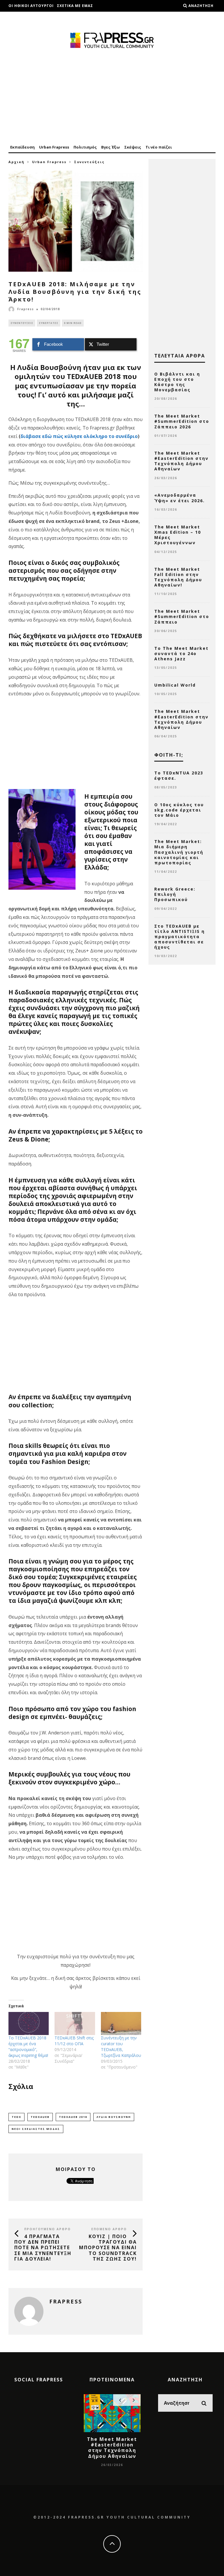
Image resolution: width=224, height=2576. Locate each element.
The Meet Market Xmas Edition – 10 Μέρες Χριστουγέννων (178, 535)
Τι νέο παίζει (159, 147)
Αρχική (16, 162)
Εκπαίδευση (22, 147)
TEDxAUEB (40, 2117)
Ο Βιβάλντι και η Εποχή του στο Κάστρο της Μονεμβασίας (177, 382)
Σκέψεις (133, 147)
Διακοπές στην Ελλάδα (34, 17)
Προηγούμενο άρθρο (48, 2229)
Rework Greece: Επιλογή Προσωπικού (175, 894)
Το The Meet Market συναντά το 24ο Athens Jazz (181, 653)
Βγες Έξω (111, 147)
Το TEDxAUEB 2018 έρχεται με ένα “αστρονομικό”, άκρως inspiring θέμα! (28, 2047)
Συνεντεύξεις (22, 323)
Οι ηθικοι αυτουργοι (31, 6)
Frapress (26, 309)
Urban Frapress (54, 147)
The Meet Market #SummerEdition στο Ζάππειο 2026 (182, 421)
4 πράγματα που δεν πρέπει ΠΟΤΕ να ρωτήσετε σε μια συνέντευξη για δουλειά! (43, 2248)
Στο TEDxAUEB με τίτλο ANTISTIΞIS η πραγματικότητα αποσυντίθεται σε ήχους (180, 937)
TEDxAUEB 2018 (73, 2117)
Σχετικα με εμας (75, 6)
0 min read (73, 323)
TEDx (16, 2117)
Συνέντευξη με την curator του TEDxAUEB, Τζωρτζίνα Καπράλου (121, 2047)
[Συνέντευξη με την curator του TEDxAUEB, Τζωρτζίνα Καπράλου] (121, 2023)
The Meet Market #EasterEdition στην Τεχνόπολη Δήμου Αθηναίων (181, 461)
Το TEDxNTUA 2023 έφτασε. (179, 775)
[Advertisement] (112, 97)
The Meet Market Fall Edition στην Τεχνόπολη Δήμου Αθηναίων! (178, 577)
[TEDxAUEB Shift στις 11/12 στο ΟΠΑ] (75, 2023)
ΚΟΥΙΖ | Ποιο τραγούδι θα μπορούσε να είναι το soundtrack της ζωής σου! (108, 2248)
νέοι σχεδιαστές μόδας (36, 2129)
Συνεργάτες (49, 323)
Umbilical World (175, 685)
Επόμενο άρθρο (109, 2229)
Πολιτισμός (85, 147)
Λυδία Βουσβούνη (114, 2117)
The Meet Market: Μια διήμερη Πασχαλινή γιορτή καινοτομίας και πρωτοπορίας (179, 852)
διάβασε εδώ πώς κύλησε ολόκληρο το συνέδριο (79, 436)
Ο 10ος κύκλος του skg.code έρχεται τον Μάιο (179, 810)
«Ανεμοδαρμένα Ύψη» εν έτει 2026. (180, 498)
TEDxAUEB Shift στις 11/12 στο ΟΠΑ (74, 2041)
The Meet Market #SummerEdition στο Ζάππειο (182, 616)
